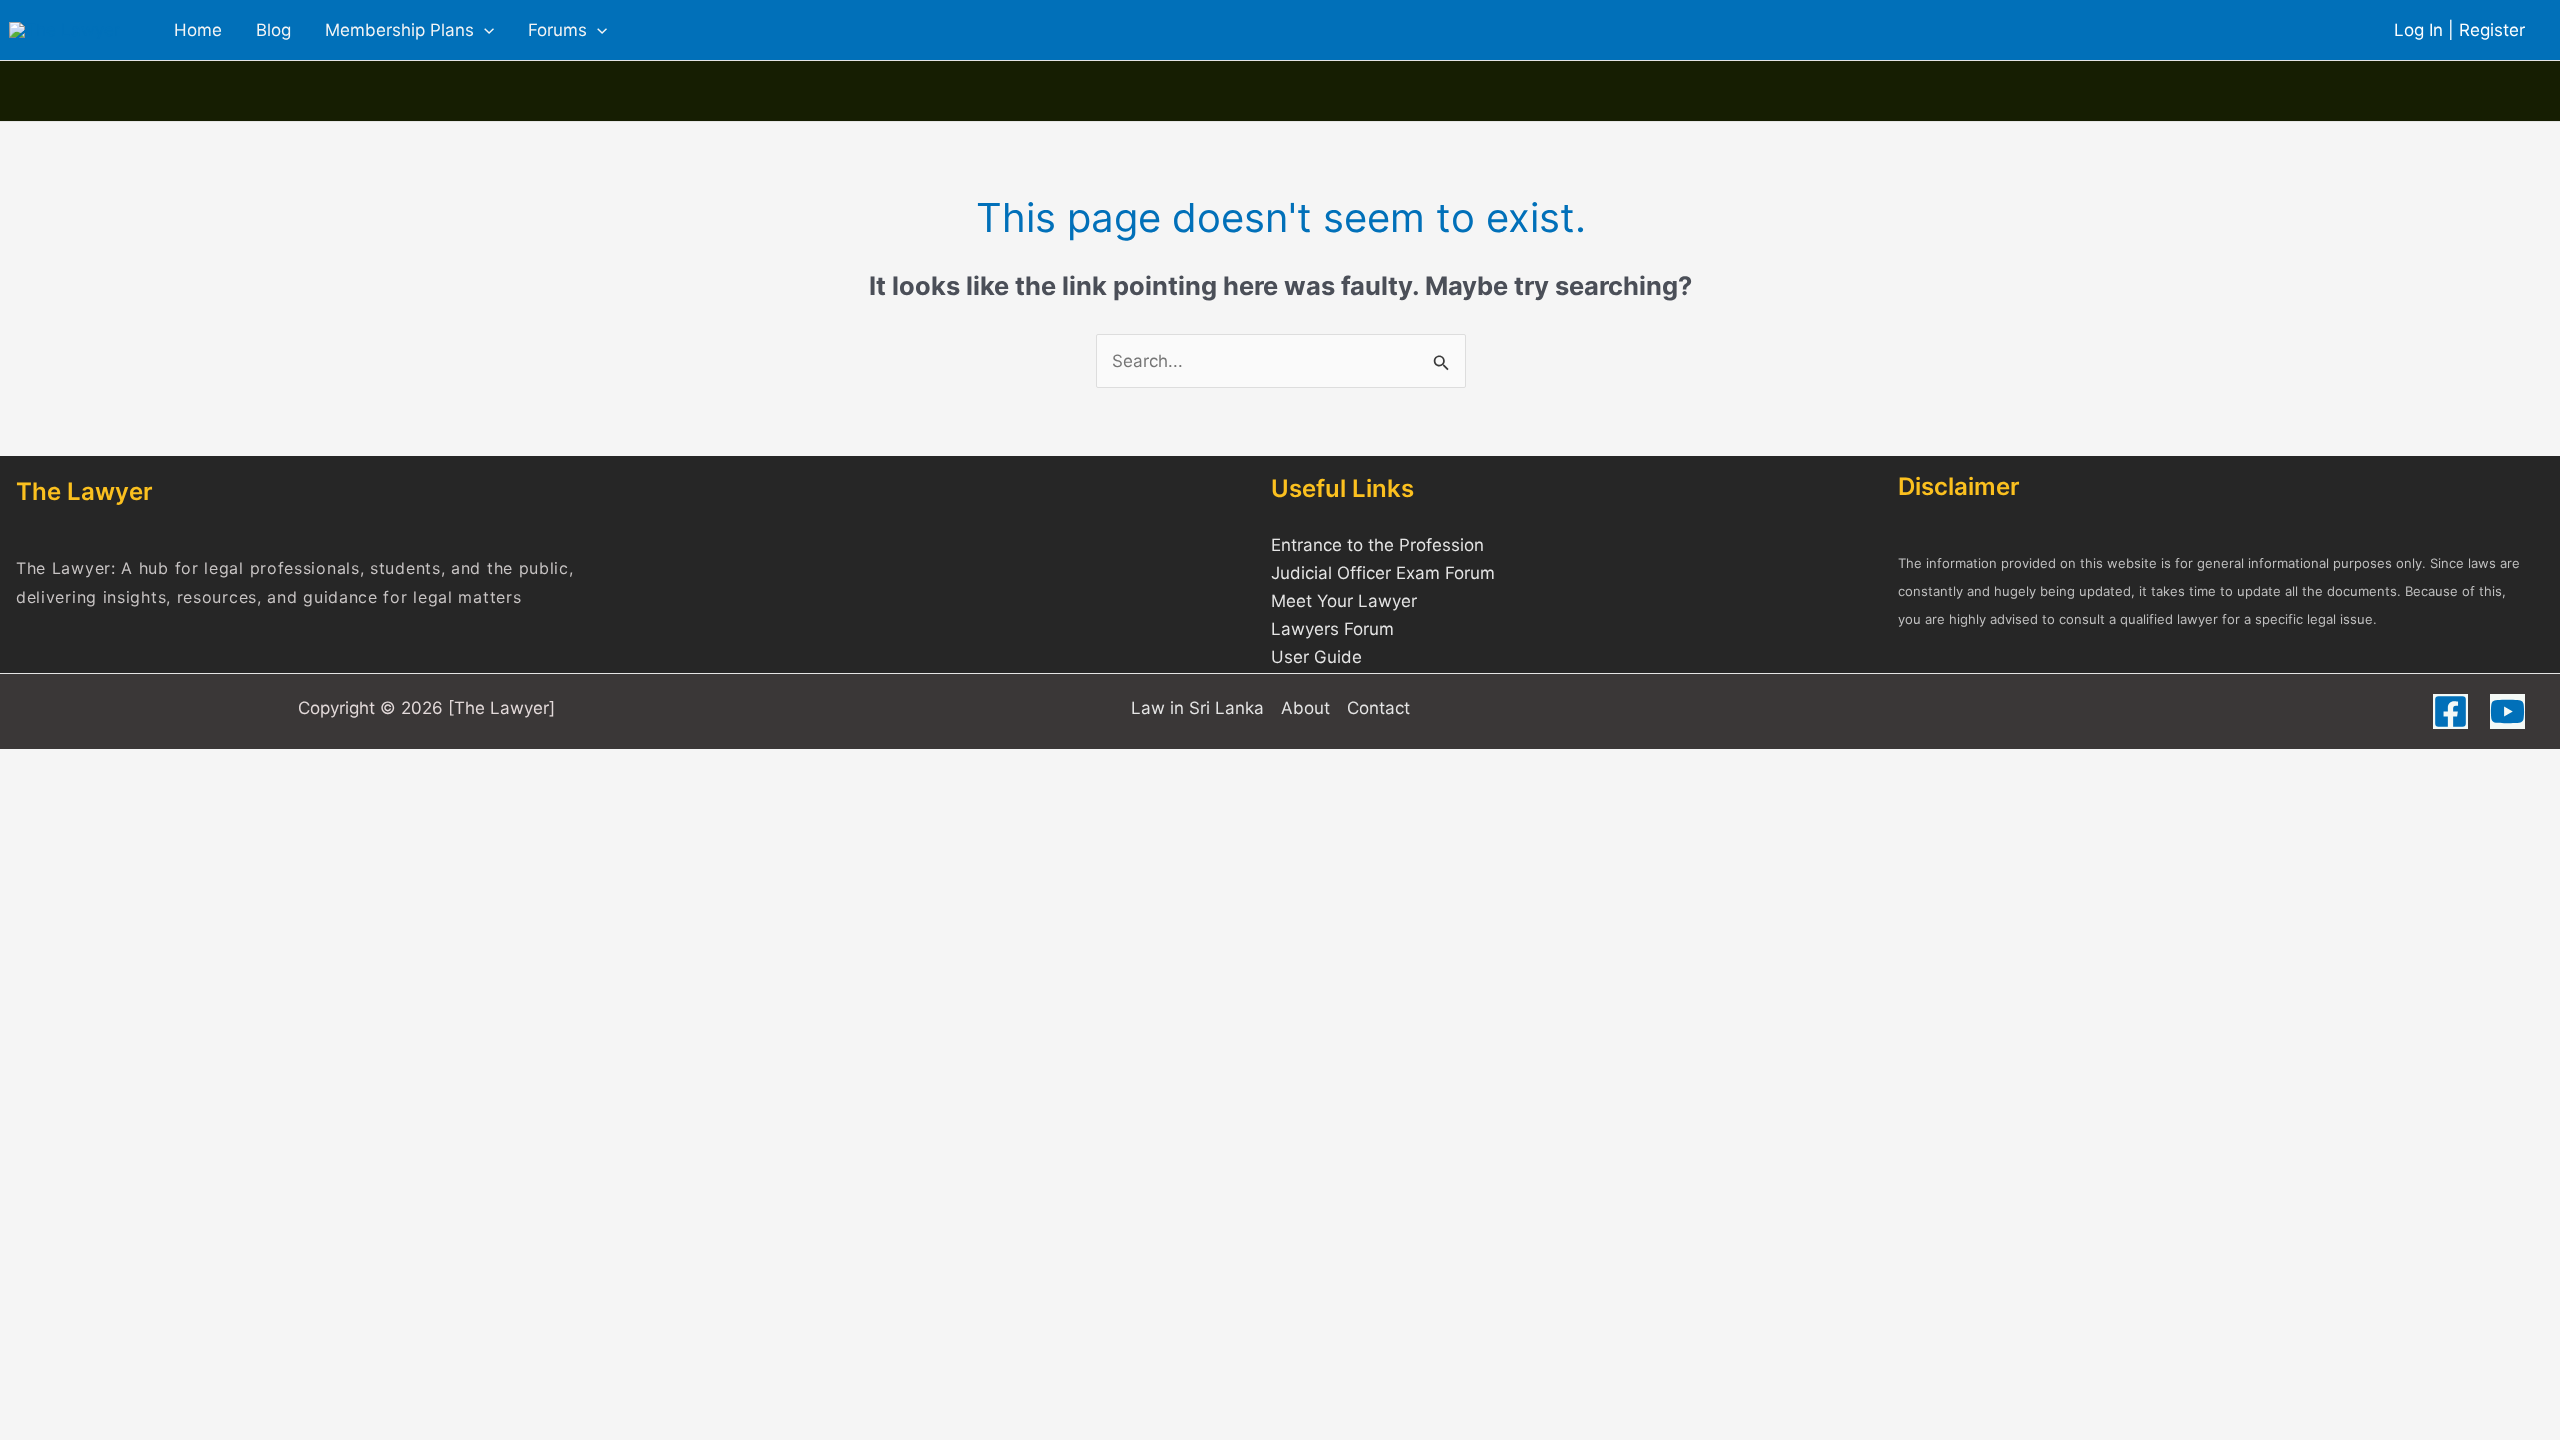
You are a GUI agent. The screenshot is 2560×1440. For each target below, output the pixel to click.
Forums (557, 30)
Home (198, 30)
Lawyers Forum (1332, 629)
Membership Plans (399, 30)
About (1305, 708)
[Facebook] (2450, 711)
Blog (273, 30)
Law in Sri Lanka (1197, 708)
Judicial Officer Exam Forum (1383, 573)
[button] (484, 30)
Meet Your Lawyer (1344, 601)
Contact (1378, 708)
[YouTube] (2507, 711)
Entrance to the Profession (1377, 545)
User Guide (1316, 657)
